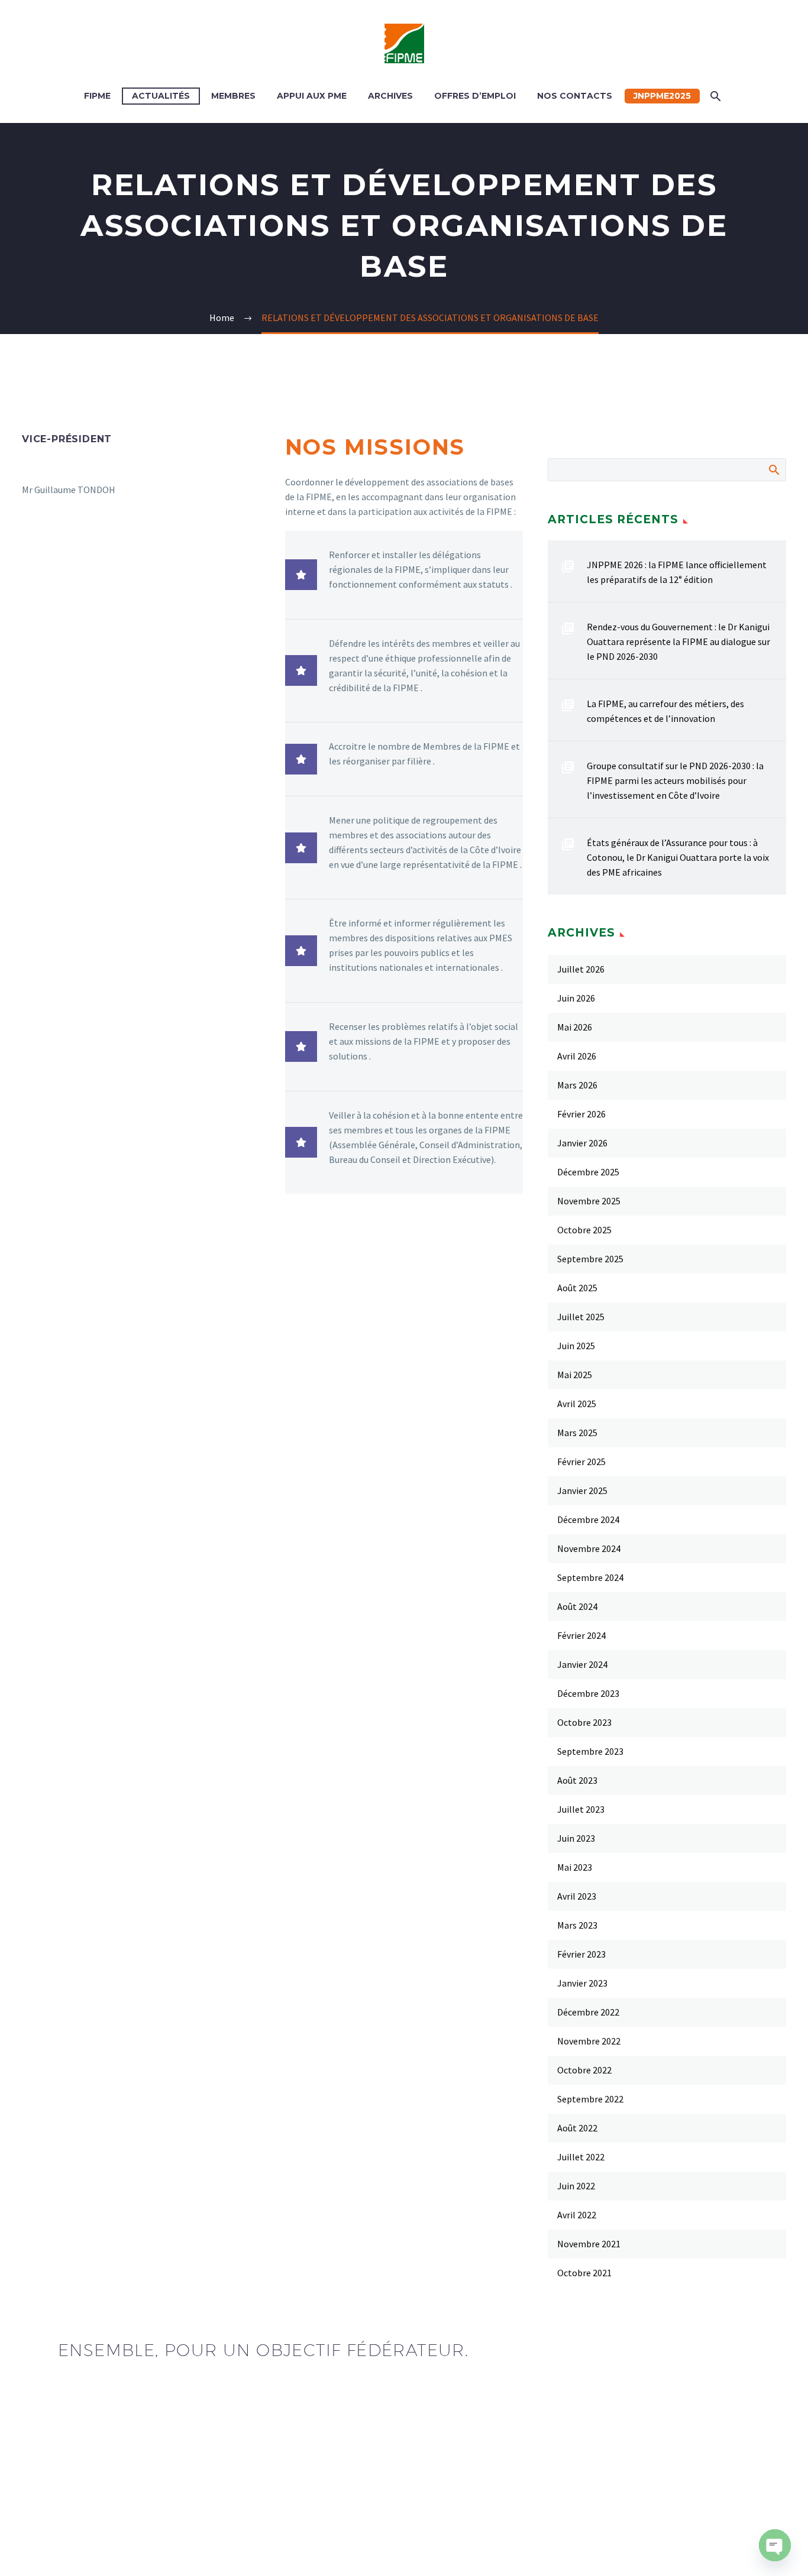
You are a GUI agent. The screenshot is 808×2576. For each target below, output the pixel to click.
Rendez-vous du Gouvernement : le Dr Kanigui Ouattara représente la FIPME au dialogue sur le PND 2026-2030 (678, 641)
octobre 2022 (584, 2070)
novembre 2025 (589, 1201)
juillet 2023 (581, 1809)
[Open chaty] (775, 2545)
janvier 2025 (582, 1490)
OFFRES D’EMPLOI (475, 96)
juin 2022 (576, 2186)
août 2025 (577, 1288)
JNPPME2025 (662, 96)
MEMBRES (233, 96)
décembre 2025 (588, 1172)
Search (773, 469)
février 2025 (581, 1462)
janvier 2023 (582, 1983)
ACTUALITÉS (161, 96)
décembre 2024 (588, 1519)
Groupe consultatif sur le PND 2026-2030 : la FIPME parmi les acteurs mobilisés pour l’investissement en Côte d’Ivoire (675, 780)
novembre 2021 (589, 2244)
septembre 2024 (590, 1577)
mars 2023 (577, 1925)
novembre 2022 (589, 2041)
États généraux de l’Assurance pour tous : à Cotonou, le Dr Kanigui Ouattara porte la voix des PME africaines (678, 857)
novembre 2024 (589, 1548)
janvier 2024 (582, 1664)
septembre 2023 (590, 1751)
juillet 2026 (581, 969)
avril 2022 (577, 2215)
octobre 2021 (584, 2273)
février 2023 (581, 1954)
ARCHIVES (390, 96)
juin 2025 (576, 1346)
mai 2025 (575, 1375)
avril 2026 (577, 1056)
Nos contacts (575, 96)
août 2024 (577, 1606)
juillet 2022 (581, 2157)
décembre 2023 (588, 1693)
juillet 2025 (581, 1317)
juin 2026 (576, 998)
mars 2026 (577, 1085)
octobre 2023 (584, 1722)
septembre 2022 (590, 2099)
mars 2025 (577, 1433)
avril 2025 (577, 1404)
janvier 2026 (582, 1143)
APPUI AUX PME (312, 96)
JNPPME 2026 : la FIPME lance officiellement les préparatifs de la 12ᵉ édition (677, 572)
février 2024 (581, 1635)
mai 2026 (575, 1027)
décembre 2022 (588, 2012)
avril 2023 (577, 1896)
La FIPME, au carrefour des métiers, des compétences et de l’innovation (665, 711)
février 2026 (581, 1114)
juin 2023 (576, 1838)
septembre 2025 (590, 1259)
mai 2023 (575, 1867)
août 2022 (577, 2128)
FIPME (97, 96)
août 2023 (577, 1780)
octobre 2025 (584, 1230)
